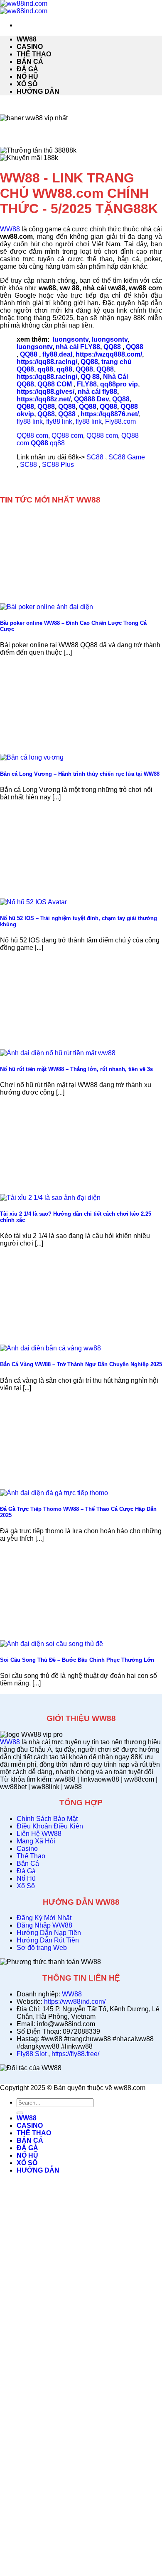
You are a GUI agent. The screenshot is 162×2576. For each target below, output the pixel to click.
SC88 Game (127, 457)
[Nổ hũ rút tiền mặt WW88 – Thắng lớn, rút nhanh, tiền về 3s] (58, 1053)
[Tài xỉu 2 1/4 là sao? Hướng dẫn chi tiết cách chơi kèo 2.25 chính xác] (50, 1198)
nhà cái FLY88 (78, 347)
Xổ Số (26, 1886)
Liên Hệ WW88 (39, 1834)
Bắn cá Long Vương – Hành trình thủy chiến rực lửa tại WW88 (80, 774)
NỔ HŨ (27, 76)
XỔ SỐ (27, 84)
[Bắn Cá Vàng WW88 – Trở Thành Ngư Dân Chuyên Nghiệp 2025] (50, 1348)
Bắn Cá (28, 1863)
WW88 (27, 39)
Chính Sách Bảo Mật (47, 1819)
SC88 (95, 457)
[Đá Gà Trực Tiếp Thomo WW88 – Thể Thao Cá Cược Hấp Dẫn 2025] (54, 1493)
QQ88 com (32, 436)
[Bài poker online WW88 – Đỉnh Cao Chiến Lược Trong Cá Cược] (47, 607)
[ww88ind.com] (24, 7)
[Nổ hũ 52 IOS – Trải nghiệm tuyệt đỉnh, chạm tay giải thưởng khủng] (33, 902)
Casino (27, 1849)
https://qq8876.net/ (110, 414)
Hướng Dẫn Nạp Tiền (49, 1933)
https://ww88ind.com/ (75, 2002)
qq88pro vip (119, 384)
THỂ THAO (34, 54)
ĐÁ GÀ (27, 69)
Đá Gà (26, 1871)
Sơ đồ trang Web (42, 1948)
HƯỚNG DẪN (38, 91)
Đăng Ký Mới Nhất (44, 1918)
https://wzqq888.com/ (109, 354)
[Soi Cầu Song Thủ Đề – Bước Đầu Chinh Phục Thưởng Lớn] (52, 1644)
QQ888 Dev (91, 399)
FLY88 (87, 384)
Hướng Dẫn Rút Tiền (48, 1940)
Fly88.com (120, 421)
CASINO (30, 47)
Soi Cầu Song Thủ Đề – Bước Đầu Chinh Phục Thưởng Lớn (78, 1660)
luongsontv (71, 339)
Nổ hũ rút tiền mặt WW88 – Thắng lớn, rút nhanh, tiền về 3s (76, 1069)
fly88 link (30, 421)
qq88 (45, 369)
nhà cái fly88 (97, 392)
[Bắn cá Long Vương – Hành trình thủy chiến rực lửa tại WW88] (32, 757)
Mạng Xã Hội (36, 1841)
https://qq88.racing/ (47, 362)
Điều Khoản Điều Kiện (50, 1826)
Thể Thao (31, 1856)
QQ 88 (90, 377)
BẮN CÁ (30, 62)
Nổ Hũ (26, 1878)
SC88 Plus (58, 465)
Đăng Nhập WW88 (44, 1925)
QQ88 (112, 347)
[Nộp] (20, 2113)
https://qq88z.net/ (44, 399)
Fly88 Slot (32, 2054)
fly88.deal (57, 354)
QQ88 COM (55, 384)
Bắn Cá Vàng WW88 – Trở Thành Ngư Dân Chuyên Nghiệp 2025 (81, 1364)
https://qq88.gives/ (45, 392)
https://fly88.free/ (75, 2054)
